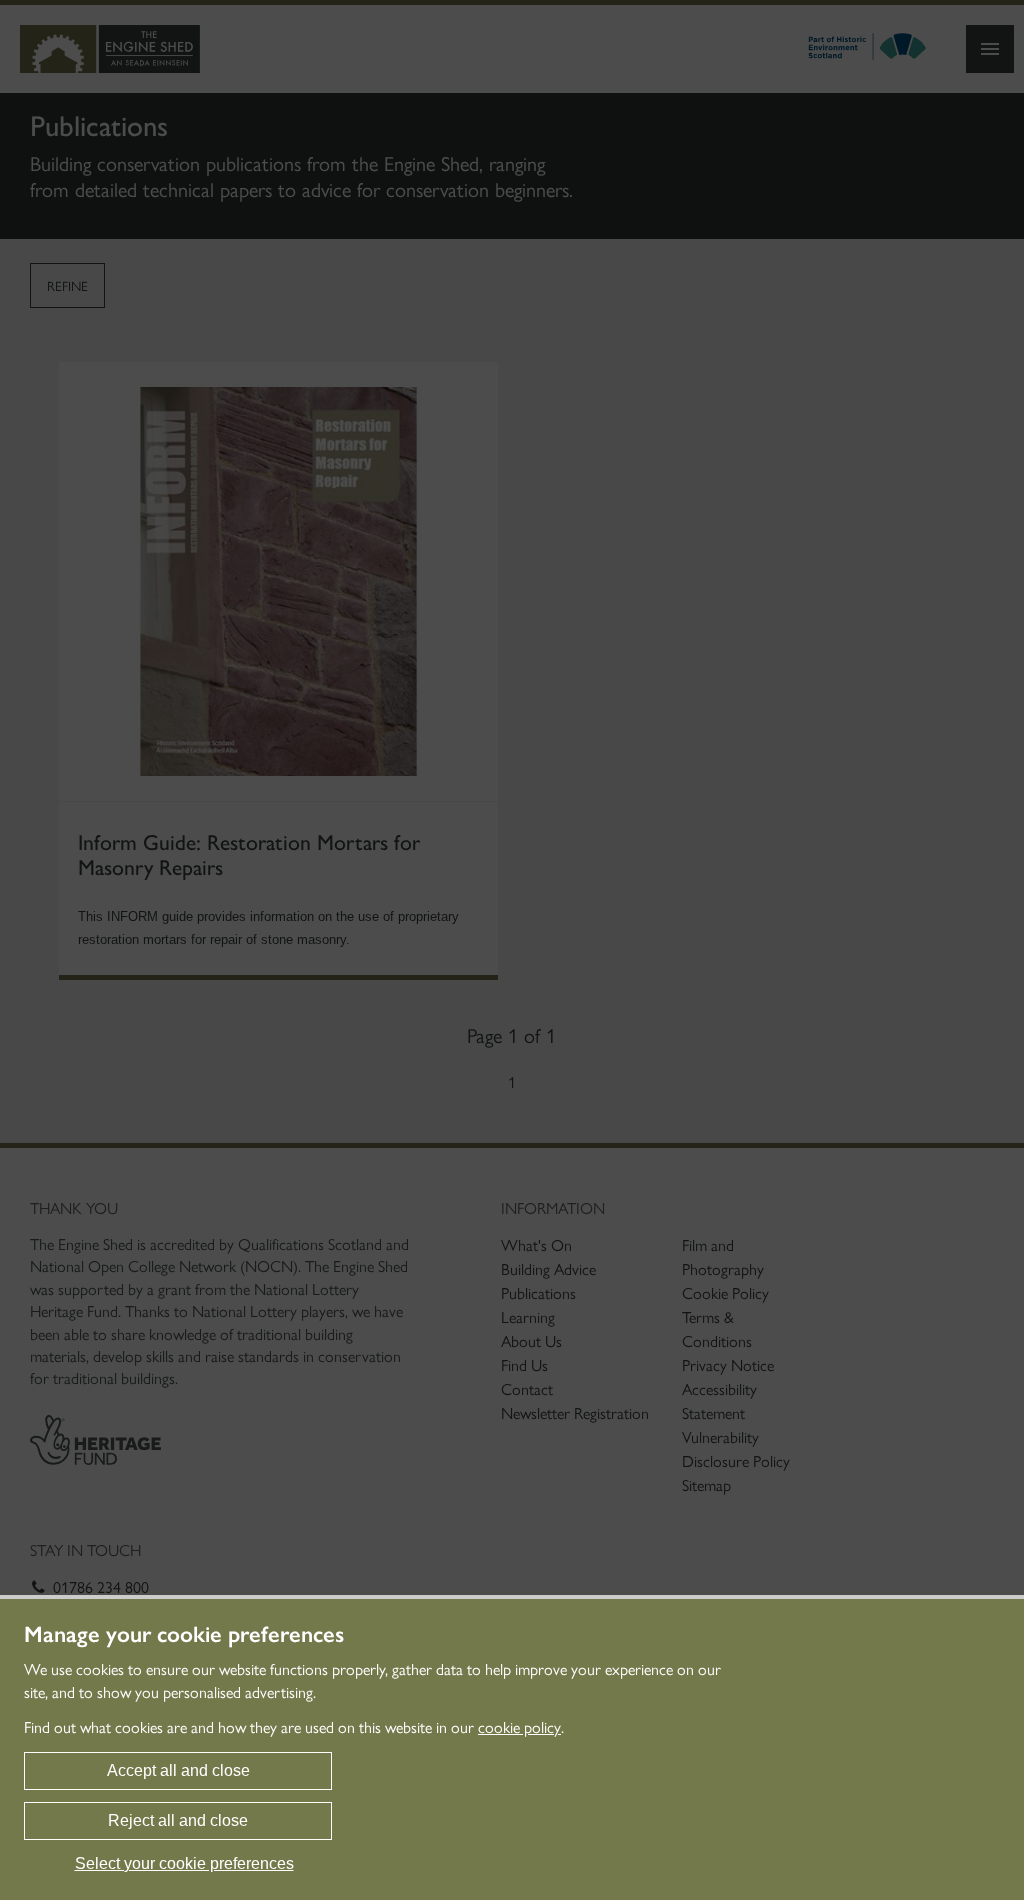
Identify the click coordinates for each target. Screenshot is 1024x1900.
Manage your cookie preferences (184, 1635)
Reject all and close (178, 1820)
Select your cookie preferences (184, 1863)
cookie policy (519, 1727)
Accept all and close (178, 1770)
